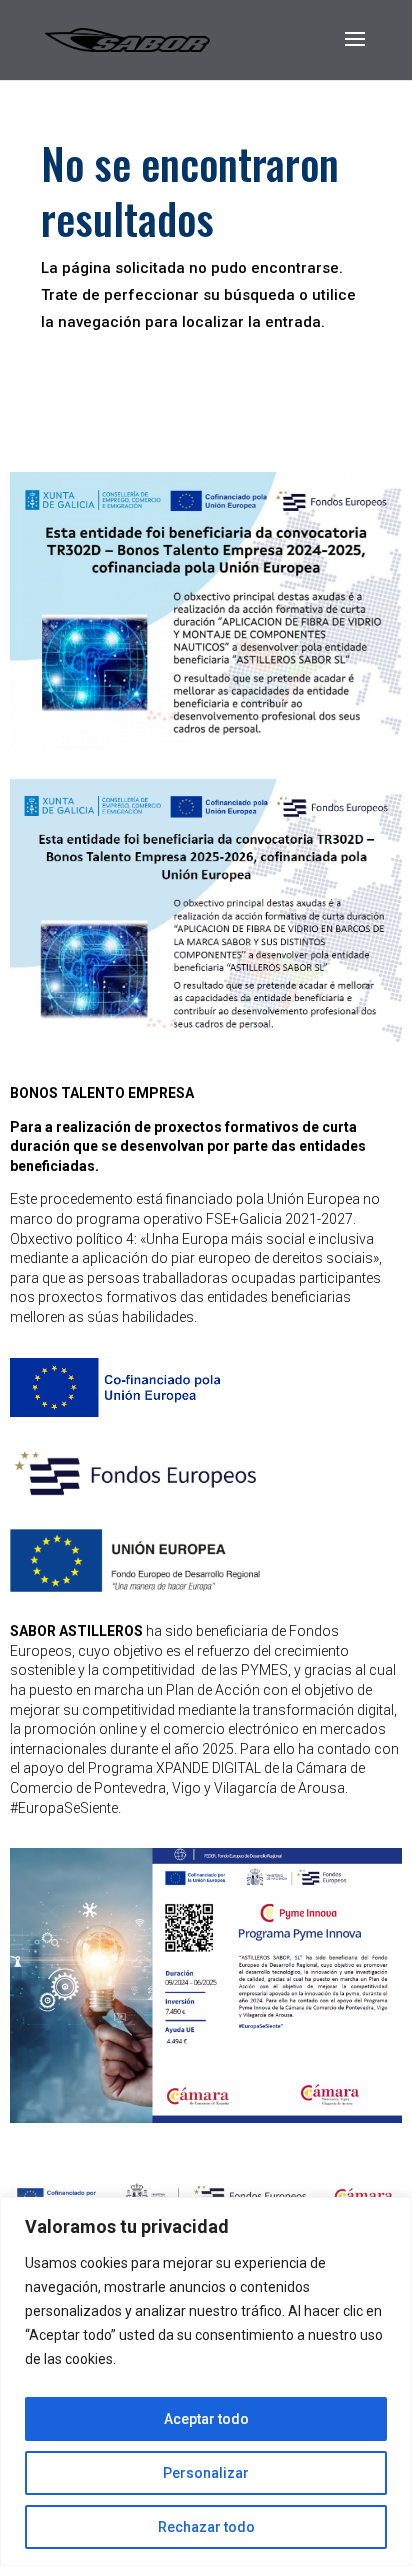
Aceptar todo (206, 2419)
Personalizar (206, 2473)
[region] (206, 2381)
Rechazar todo (206, 2527)
